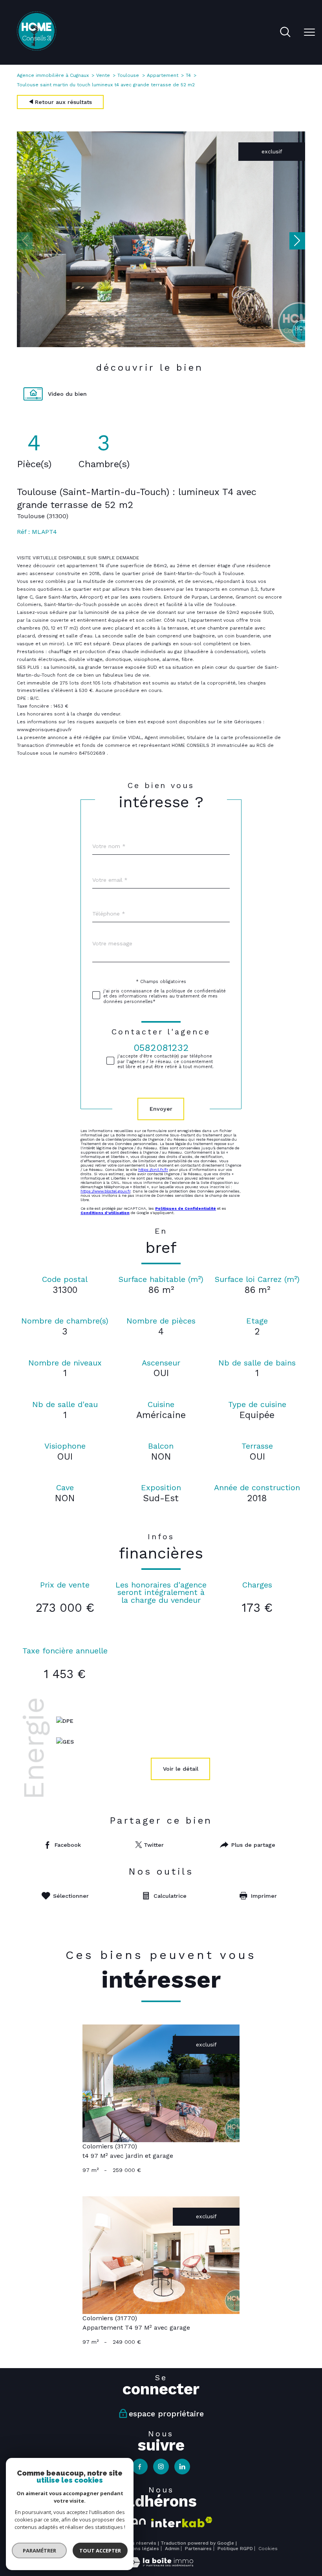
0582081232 (161, 1048)
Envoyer (161, 1109)
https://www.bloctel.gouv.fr (105, 1191)
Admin (172, 2549)
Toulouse (128, 75)
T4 (188, 75)
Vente (103, 75)
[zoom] (161, 345)
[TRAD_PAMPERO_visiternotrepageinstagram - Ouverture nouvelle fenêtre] (161, 2467)
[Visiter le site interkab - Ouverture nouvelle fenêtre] (182, 2522)
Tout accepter (100, 2551)
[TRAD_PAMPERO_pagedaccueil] (37, 49)
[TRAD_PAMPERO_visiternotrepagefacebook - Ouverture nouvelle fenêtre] (140, 2467)
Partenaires (198, 2549)
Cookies (268, 2549)
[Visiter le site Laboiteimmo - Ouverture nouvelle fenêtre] (161, 2565)
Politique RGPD (235, 2549)
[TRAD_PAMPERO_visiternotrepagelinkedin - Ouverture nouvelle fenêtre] (182, 2467)
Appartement (163, 75)
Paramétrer (39, 2551)
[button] (297, 241)
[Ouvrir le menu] (309, 33)
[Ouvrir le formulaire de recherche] (285, 33)
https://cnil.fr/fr (153, 1170)
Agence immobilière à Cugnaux (53, 75)
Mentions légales (139, 2549)
